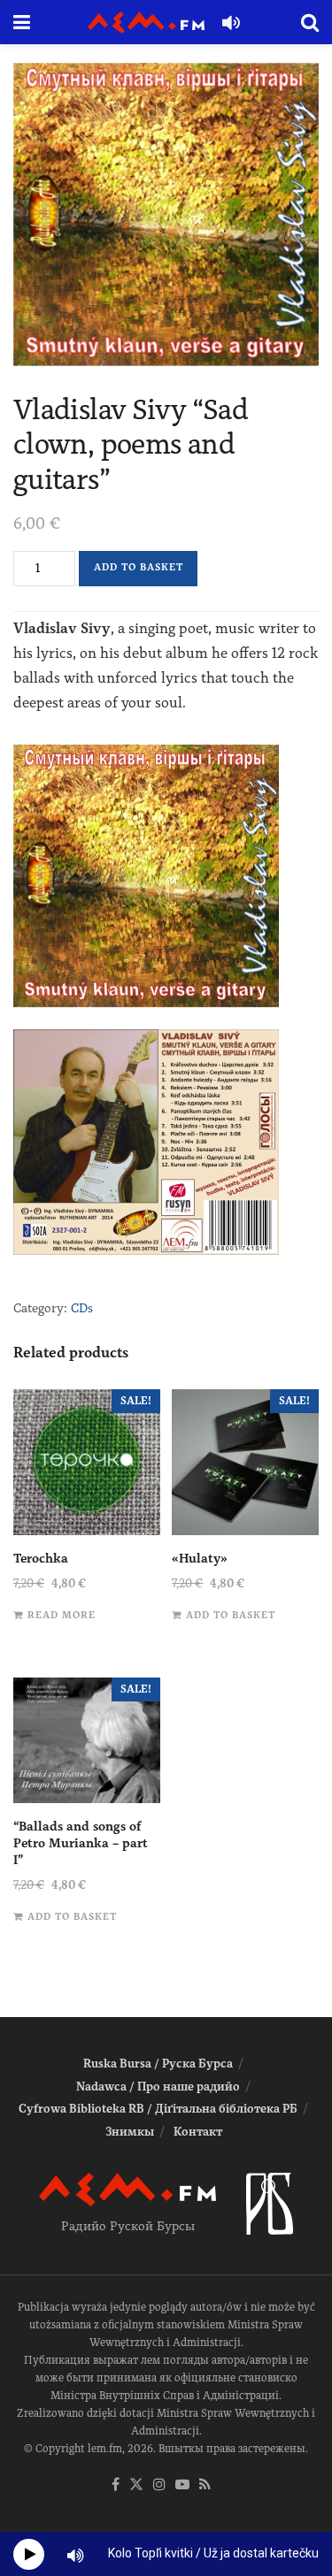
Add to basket (139, 567)
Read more (62, 1615)
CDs (82, 1308)
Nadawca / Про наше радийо (158, 2087)
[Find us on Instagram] (159, 2485)
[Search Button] (310, 22)
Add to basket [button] (231, 1615)
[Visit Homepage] (146, 23)
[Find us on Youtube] (182, 2485)
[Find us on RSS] (205, 2485)
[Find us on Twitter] (136, 2485)
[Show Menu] (22, 22)
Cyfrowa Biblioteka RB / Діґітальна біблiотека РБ (158, 2109)
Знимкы (130, 2132)
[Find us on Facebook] (116, 2485)
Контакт (198, 2132)
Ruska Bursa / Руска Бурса (158, 2064)
